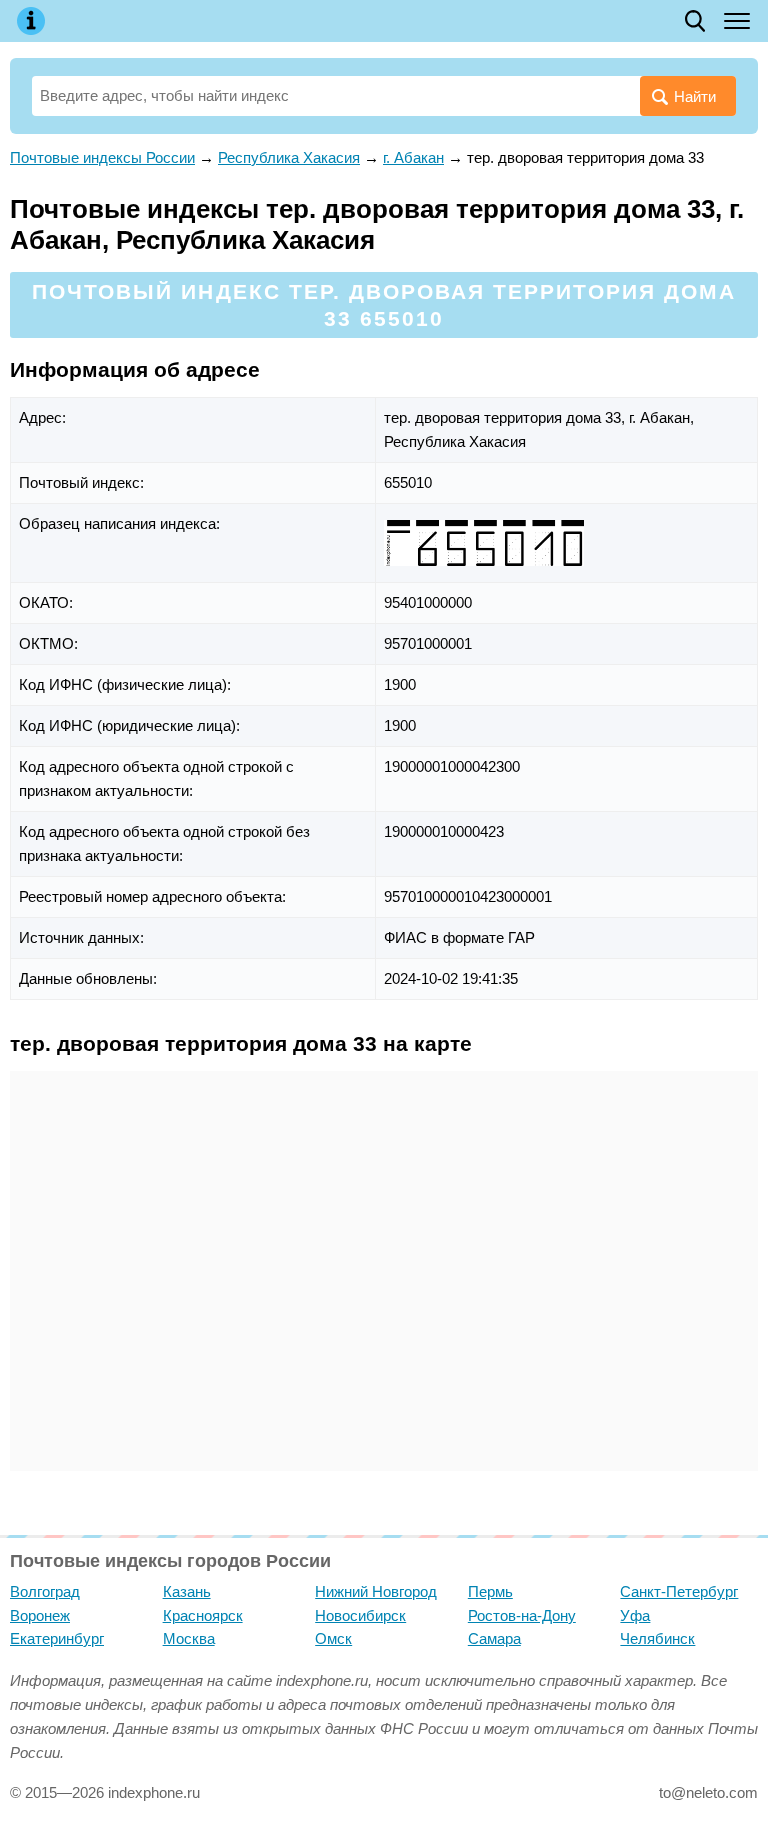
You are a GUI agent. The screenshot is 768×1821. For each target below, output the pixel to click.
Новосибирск (360, 1615)
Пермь (490, 1591)
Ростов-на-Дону (522, 1615)
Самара (494, 1638)
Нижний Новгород (376, 1591)
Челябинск (657, 1638)
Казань (187, 1591)
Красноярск (203, 1615)
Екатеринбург (57, 1638)
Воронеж (40, 1615)
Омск (333, 1638)
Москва (189, 1638)
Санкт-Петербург (679, 1591)
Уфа (635, 1615)
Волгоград (45, 1591)
